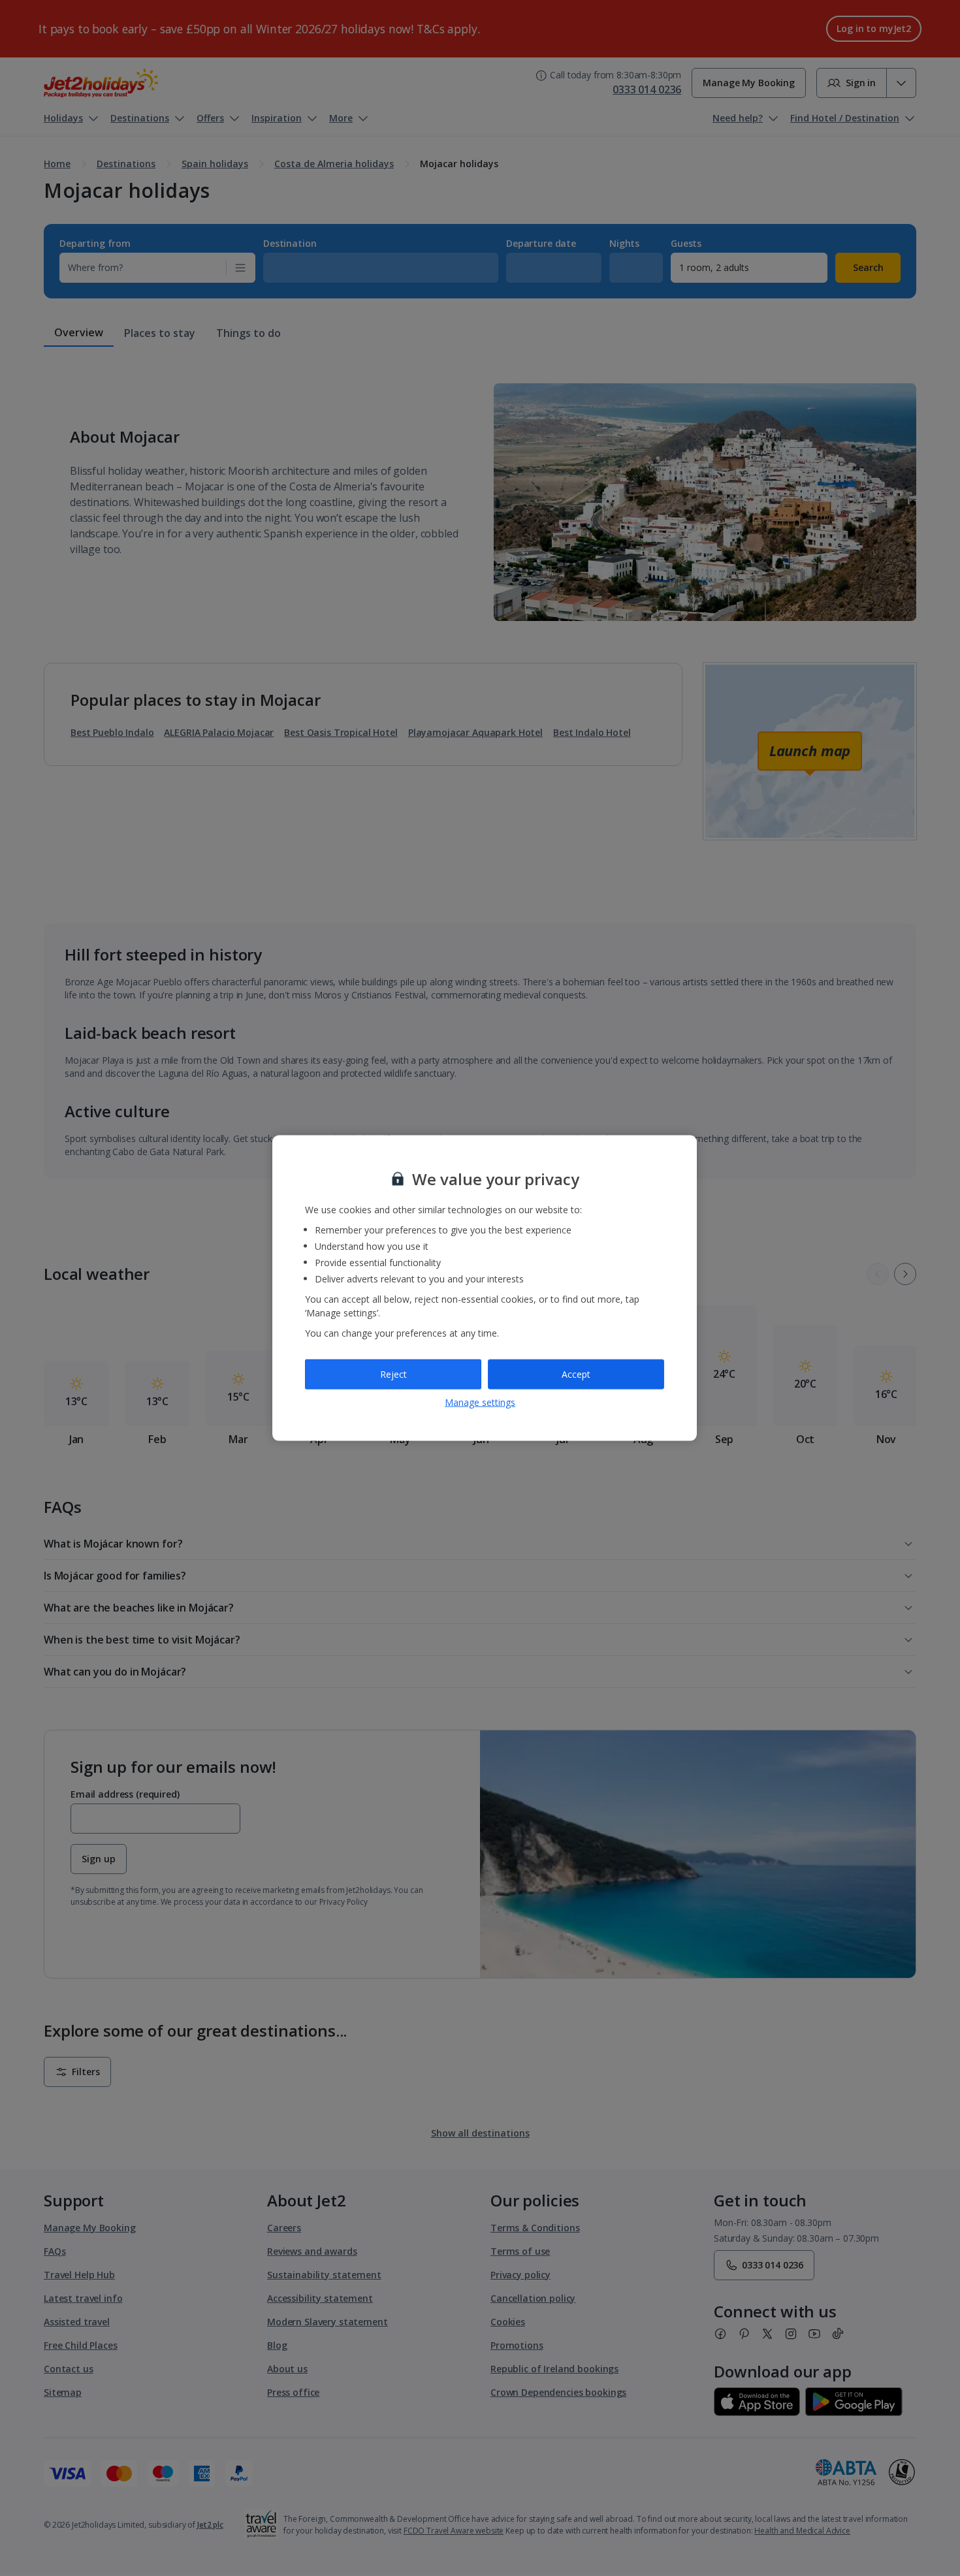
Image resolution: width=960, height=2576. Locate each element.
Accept (576, 1374)
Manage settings (480, 1402)
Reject (393, 1374)
